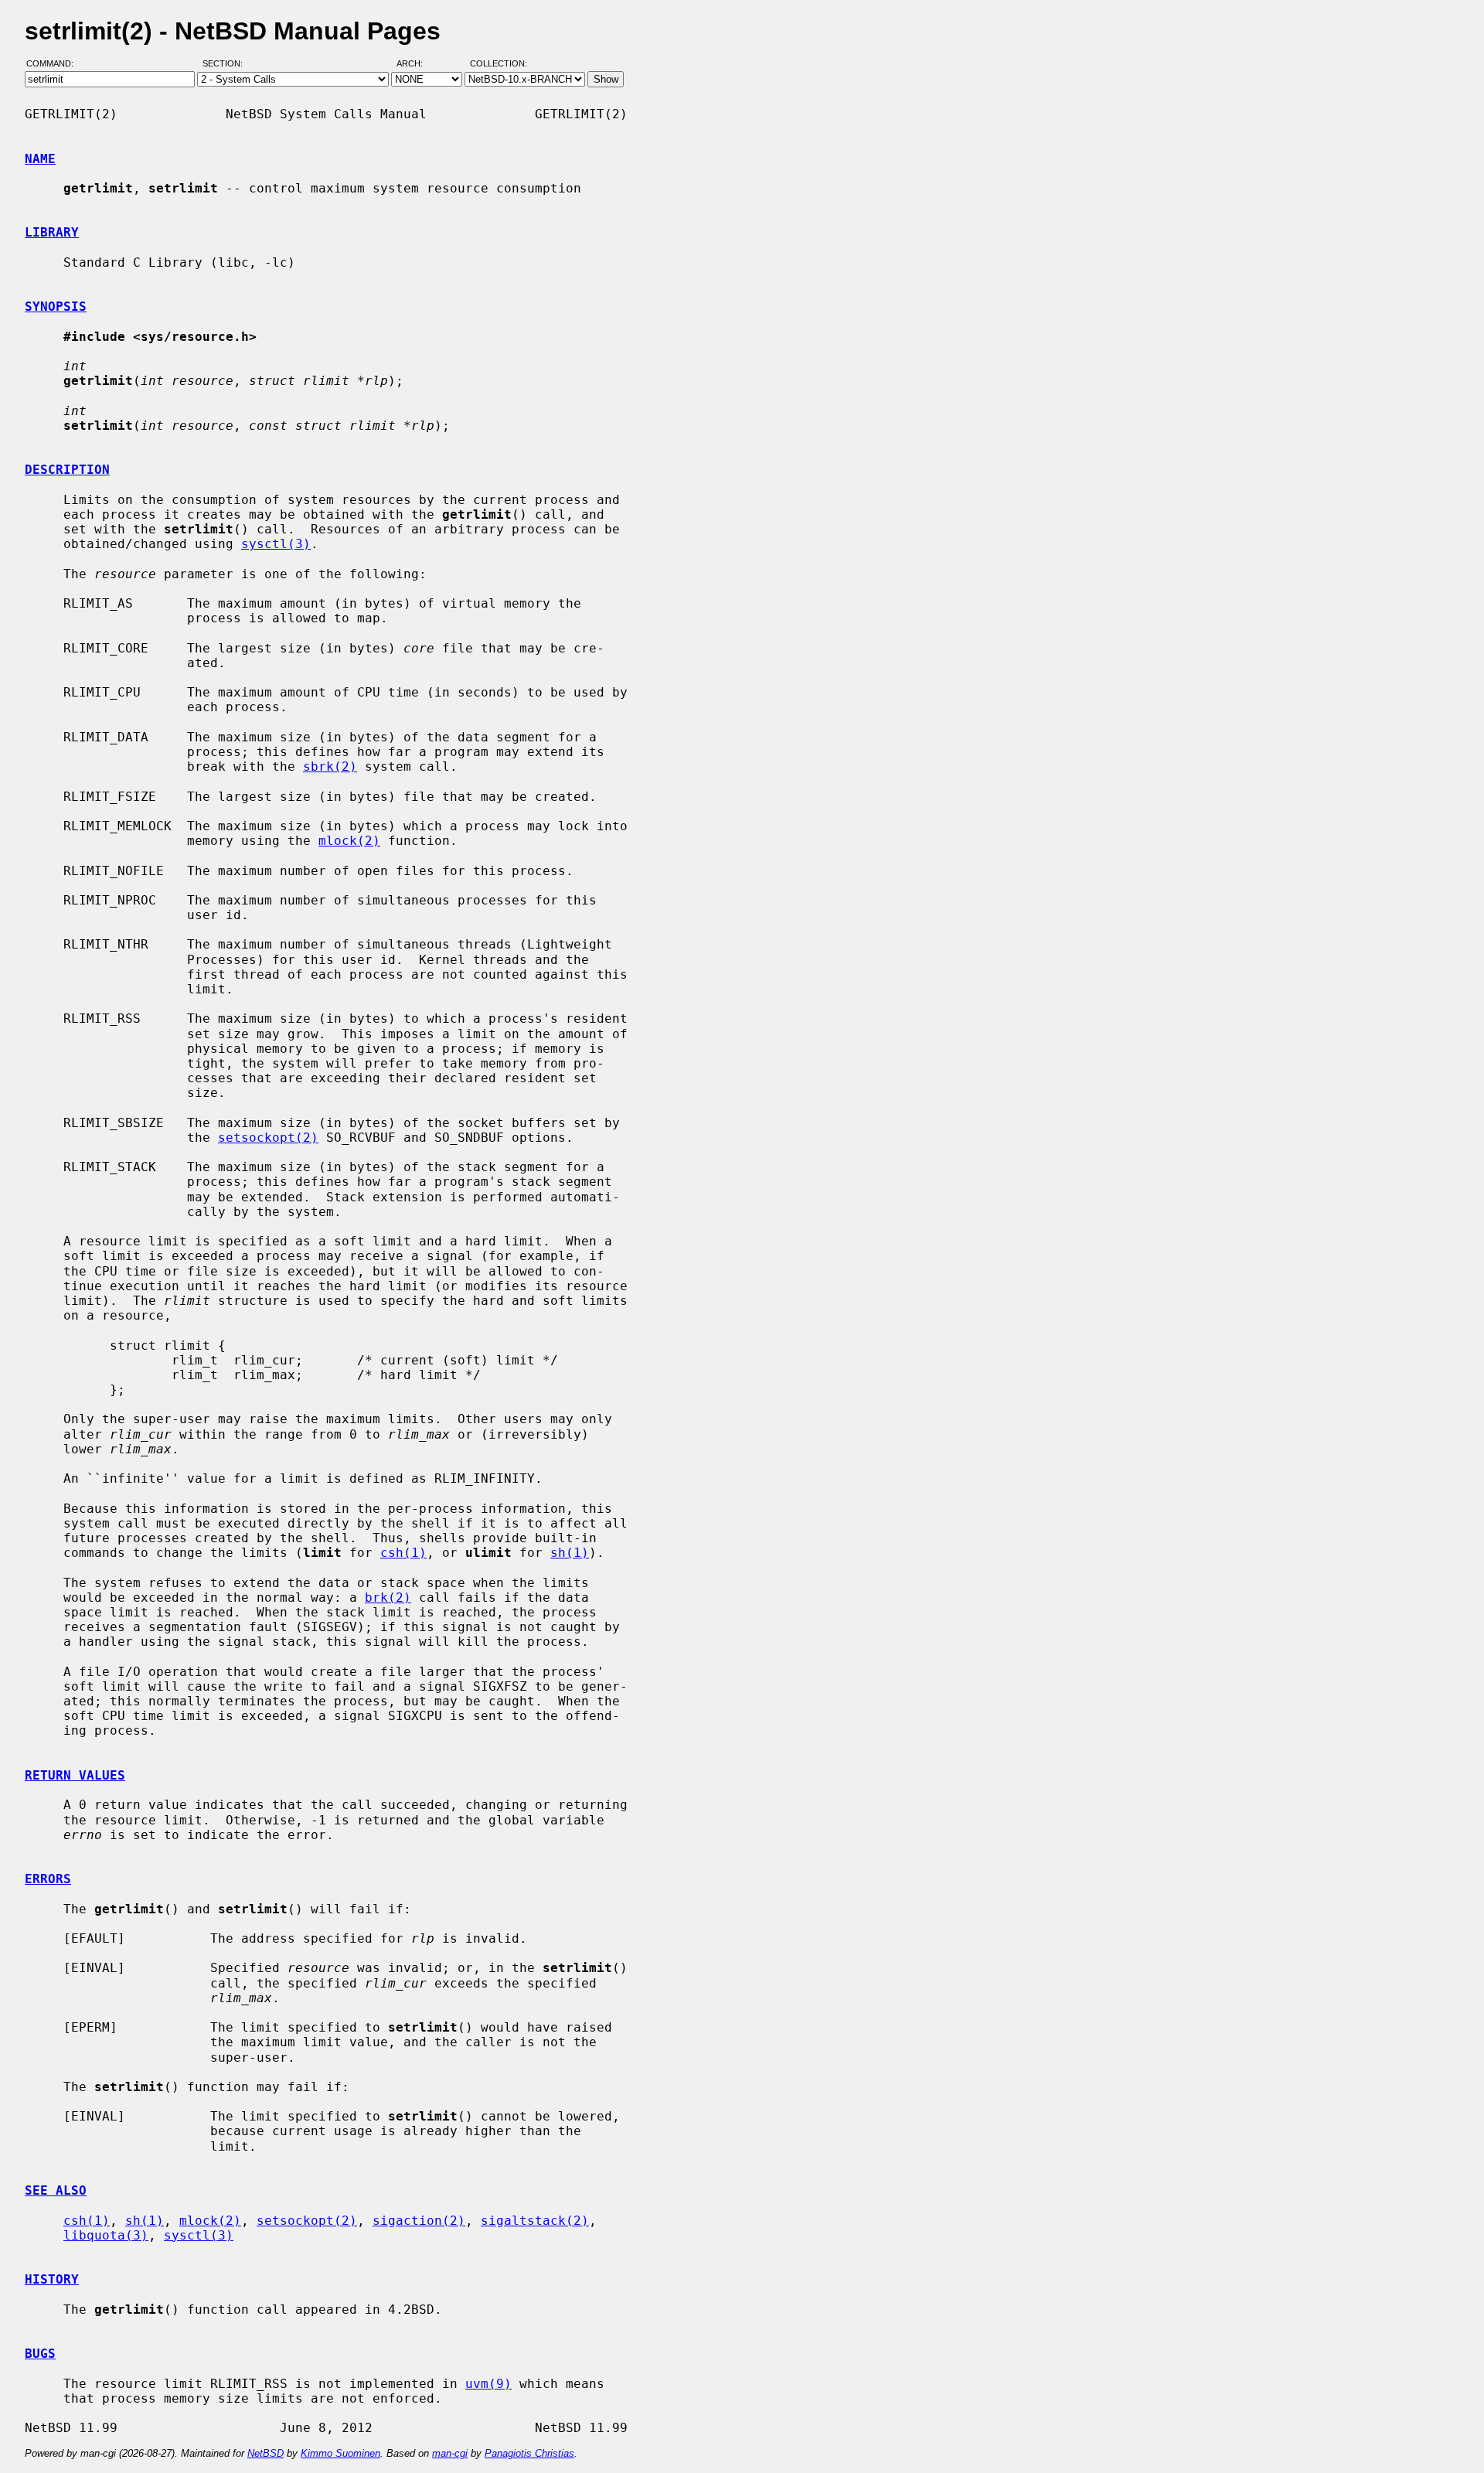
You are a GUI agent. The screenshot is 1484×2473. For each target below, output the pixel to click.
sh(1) (570, 1553)
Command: (54, 64)
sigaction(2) (419, 2221)
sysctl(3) (276, 544)
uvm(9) (488, 2384)
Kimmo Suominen (340, 2453)
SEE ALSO (56, 2190)
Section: (226, 64)
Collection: (499, 64)
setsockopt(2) (268, 1138)
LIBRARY (52, 232)
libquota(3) (106, 2235)
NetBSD (265, 2453)
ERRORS (48, 1879)
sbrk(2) (330, 766)
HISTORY (52, 2279)
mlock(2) (349, 841)
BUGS (40, 2354)
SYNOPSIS (56, 307)
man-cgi (450, 2453)
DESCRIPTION (67, 470)
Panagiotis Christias (529, 2453)
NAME (40, 159)
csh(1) (403, 1553)
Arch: (417, 64)
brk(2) (388, 1598)
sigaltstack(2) (535, 2221)
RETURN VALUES (75, 1775)
